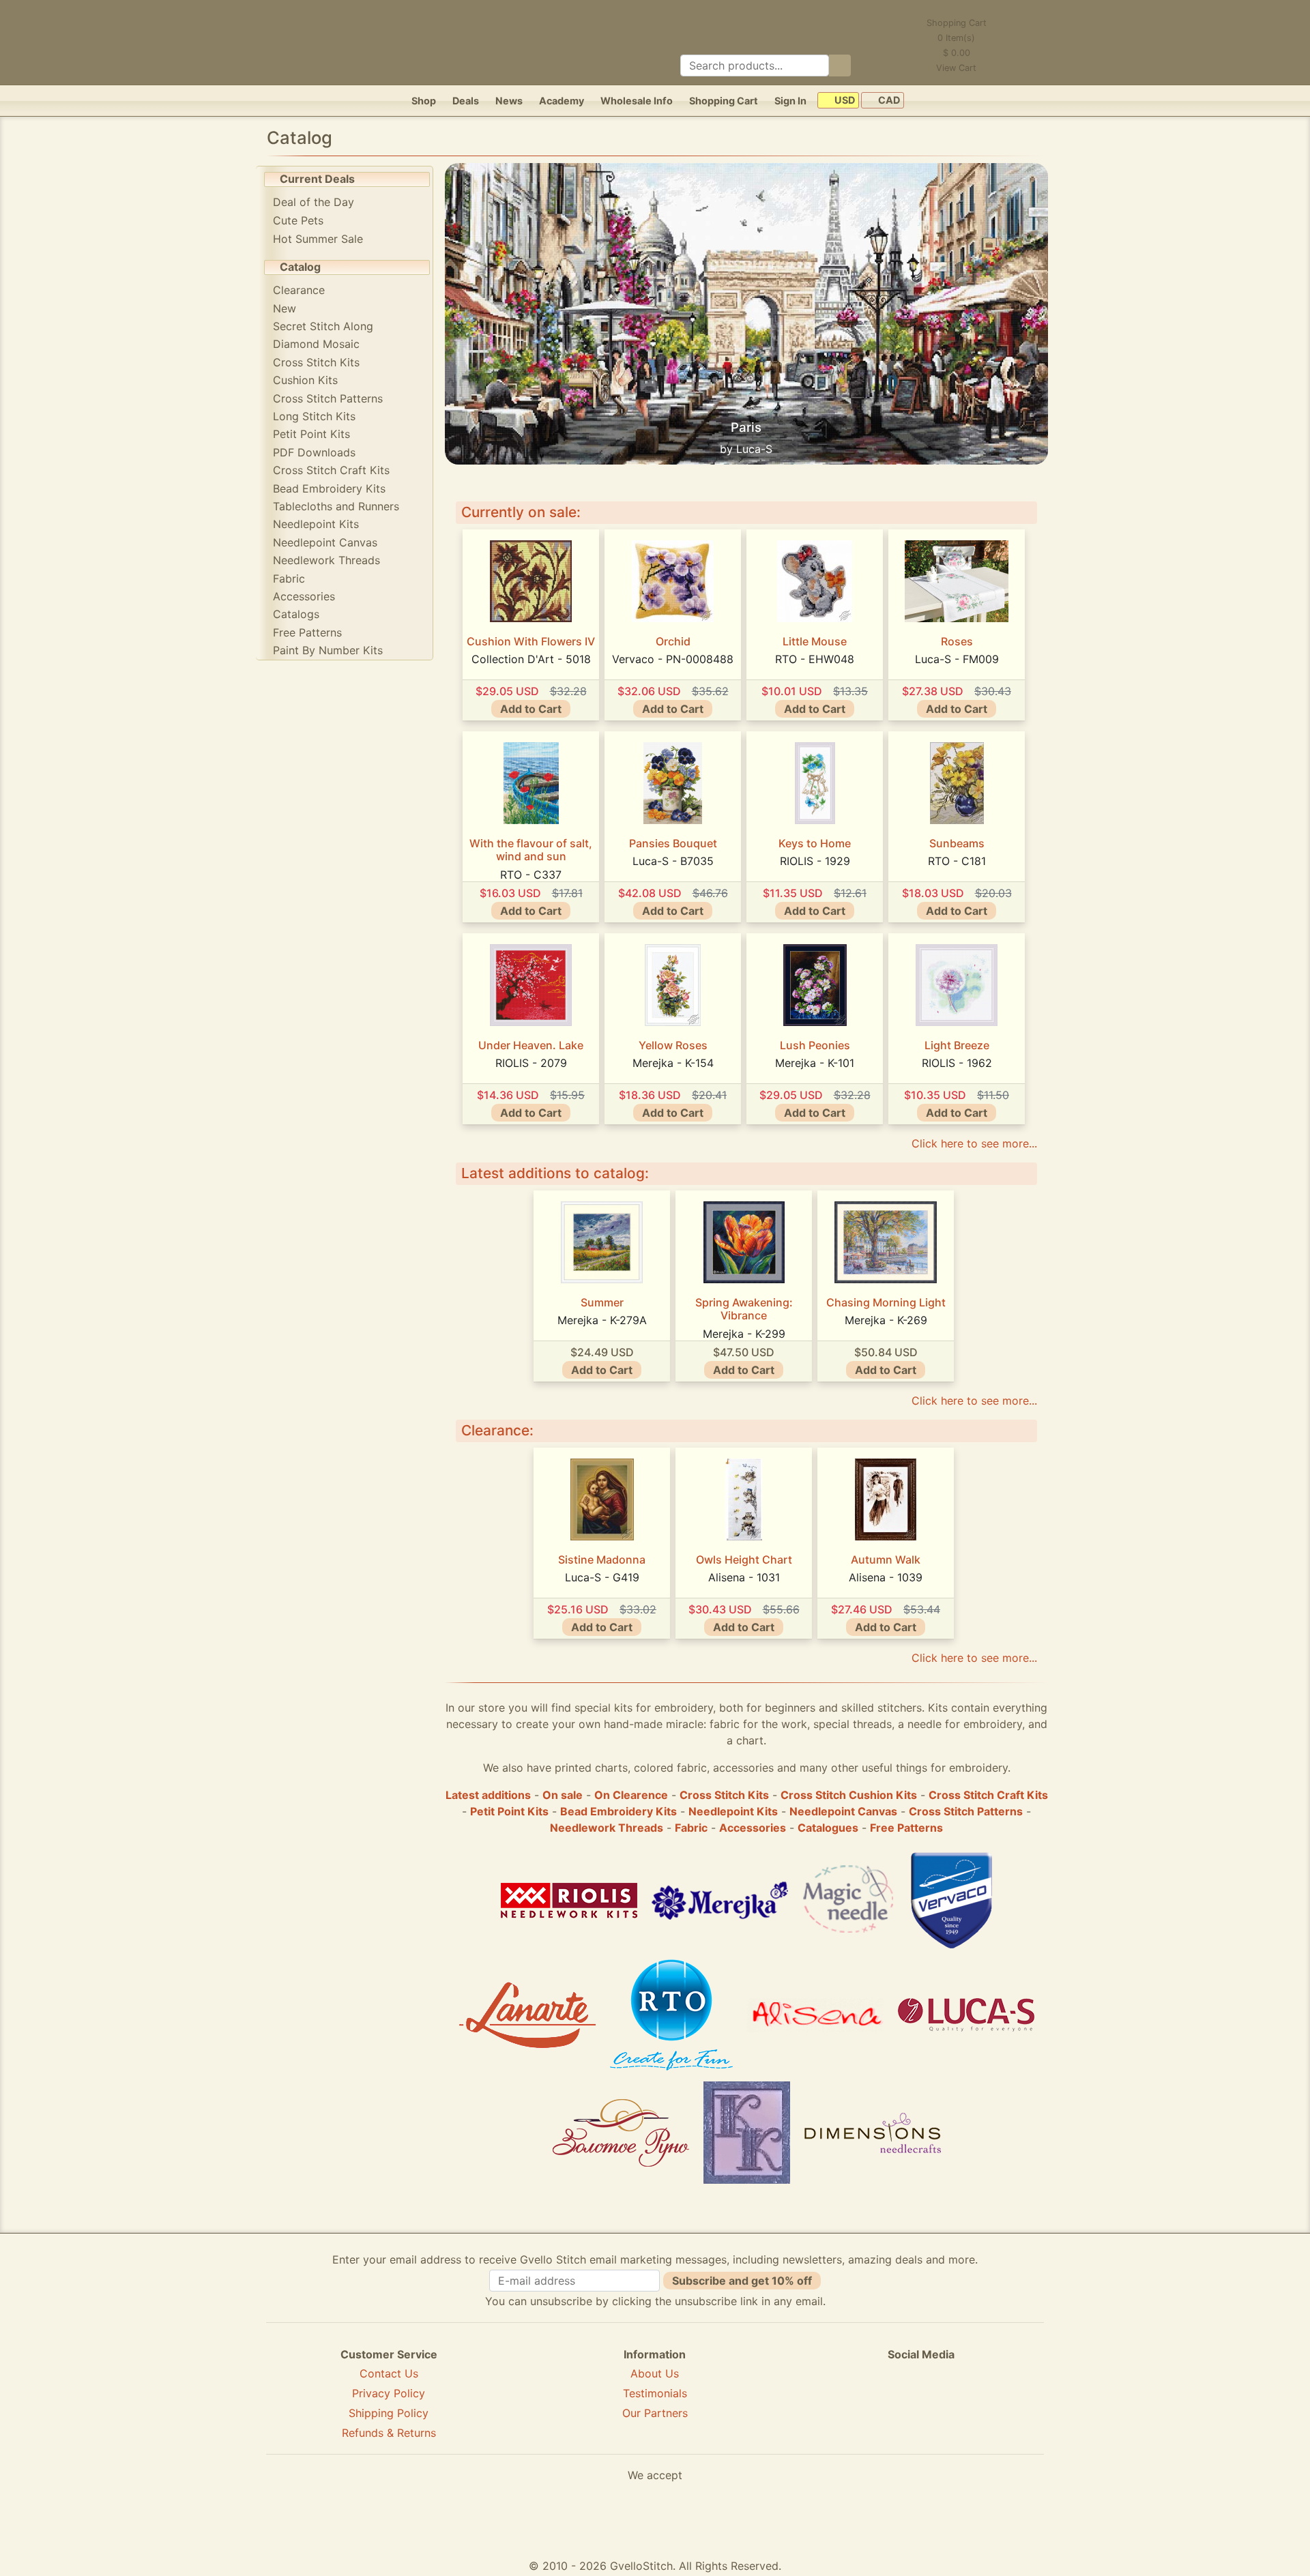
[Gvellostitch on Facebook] (874, 2403)
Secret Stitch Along (323, 326)
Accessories (304, 596)
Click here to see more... (974, 1143)
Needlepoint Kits (316, 524)
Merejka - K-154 (673, 1063)
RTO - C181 (957, 861)
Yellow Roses (673, 1045)
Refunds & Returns (389, 2433)
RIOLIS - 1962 (957, 1063)
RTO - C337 (531, 875)
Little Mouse (815, 641)
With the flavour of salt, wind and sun (531, 850)
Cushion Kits (305, 380)
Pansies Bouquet (673, 843)
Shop (424, 101)
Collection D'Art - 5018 (531, 659)
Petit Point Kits (311, 434)
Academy (562, 101)
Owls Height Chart (744, 1560)
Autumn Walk (886, 1560)
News (509, 101)
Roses (957, 641)
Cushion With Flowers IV (531, 641)
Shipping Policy (389, 2413)
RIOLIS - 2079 (531, 1063)
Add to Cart (531, 709)
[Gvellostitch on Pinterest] (921, 2403)
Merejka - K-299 (744, 1334)
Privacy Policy (389, 2393)
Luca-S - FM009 (957, 659)
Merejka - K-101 (815, 1063)
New (285, 308)
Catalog (300, 267)
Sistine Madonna (602, 1560)
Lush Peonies (815, 1045)
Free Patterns (307, 632)
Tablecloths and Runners (336, 506)
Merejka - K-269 (886, 1320)
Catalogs (296, 614)
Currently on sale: (521, 512)
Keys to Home (815, 843)
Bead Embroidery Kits (329, 488)
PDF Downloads (314, 452)
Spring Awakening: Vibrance (744, 1309)
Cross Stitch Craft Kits (331, 470)
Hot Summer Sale (318, 239)
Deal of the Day (314, 202)
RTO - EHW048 (815, 659)
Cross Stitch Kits (316, 362)
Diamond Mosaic (316, 344)
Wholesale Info (637, 101)
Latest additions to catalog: (555, 1173)
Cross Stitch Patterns (328, 398)
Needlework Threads (326, 560)
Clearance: (497, 1430)
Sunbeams (957, 843)
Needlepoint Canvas (325, 542)
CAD (888, 101)
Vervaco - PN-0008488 (673, 659)
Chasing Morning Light (886, 1302)
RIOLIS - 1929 (815, 861)
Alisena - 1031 (744, 1577)
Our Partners (655, 2413)
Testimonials (655, 2393)
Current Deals (317, 179)
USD (844, 101)
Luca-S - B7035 (673, 861)
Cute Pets (298, 220)
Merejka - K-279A (602, 1320)
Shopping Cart (724, 101)
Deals (466, 101)
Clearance (299, 290)
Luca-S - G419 (602, 1577)
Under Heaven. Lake (531, 1045)
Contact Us (389, 2373)
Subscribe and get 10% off (742, 2281)
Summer (602, 1302)
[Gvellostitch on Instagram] (968, 2403)
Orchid (673, 641)
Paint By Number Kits (328, 650)
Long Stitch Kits (314, 416)
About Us (655, 2373)
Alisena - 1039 (886, 1577)
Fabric (289, 579)
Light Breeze (957, 1045)
